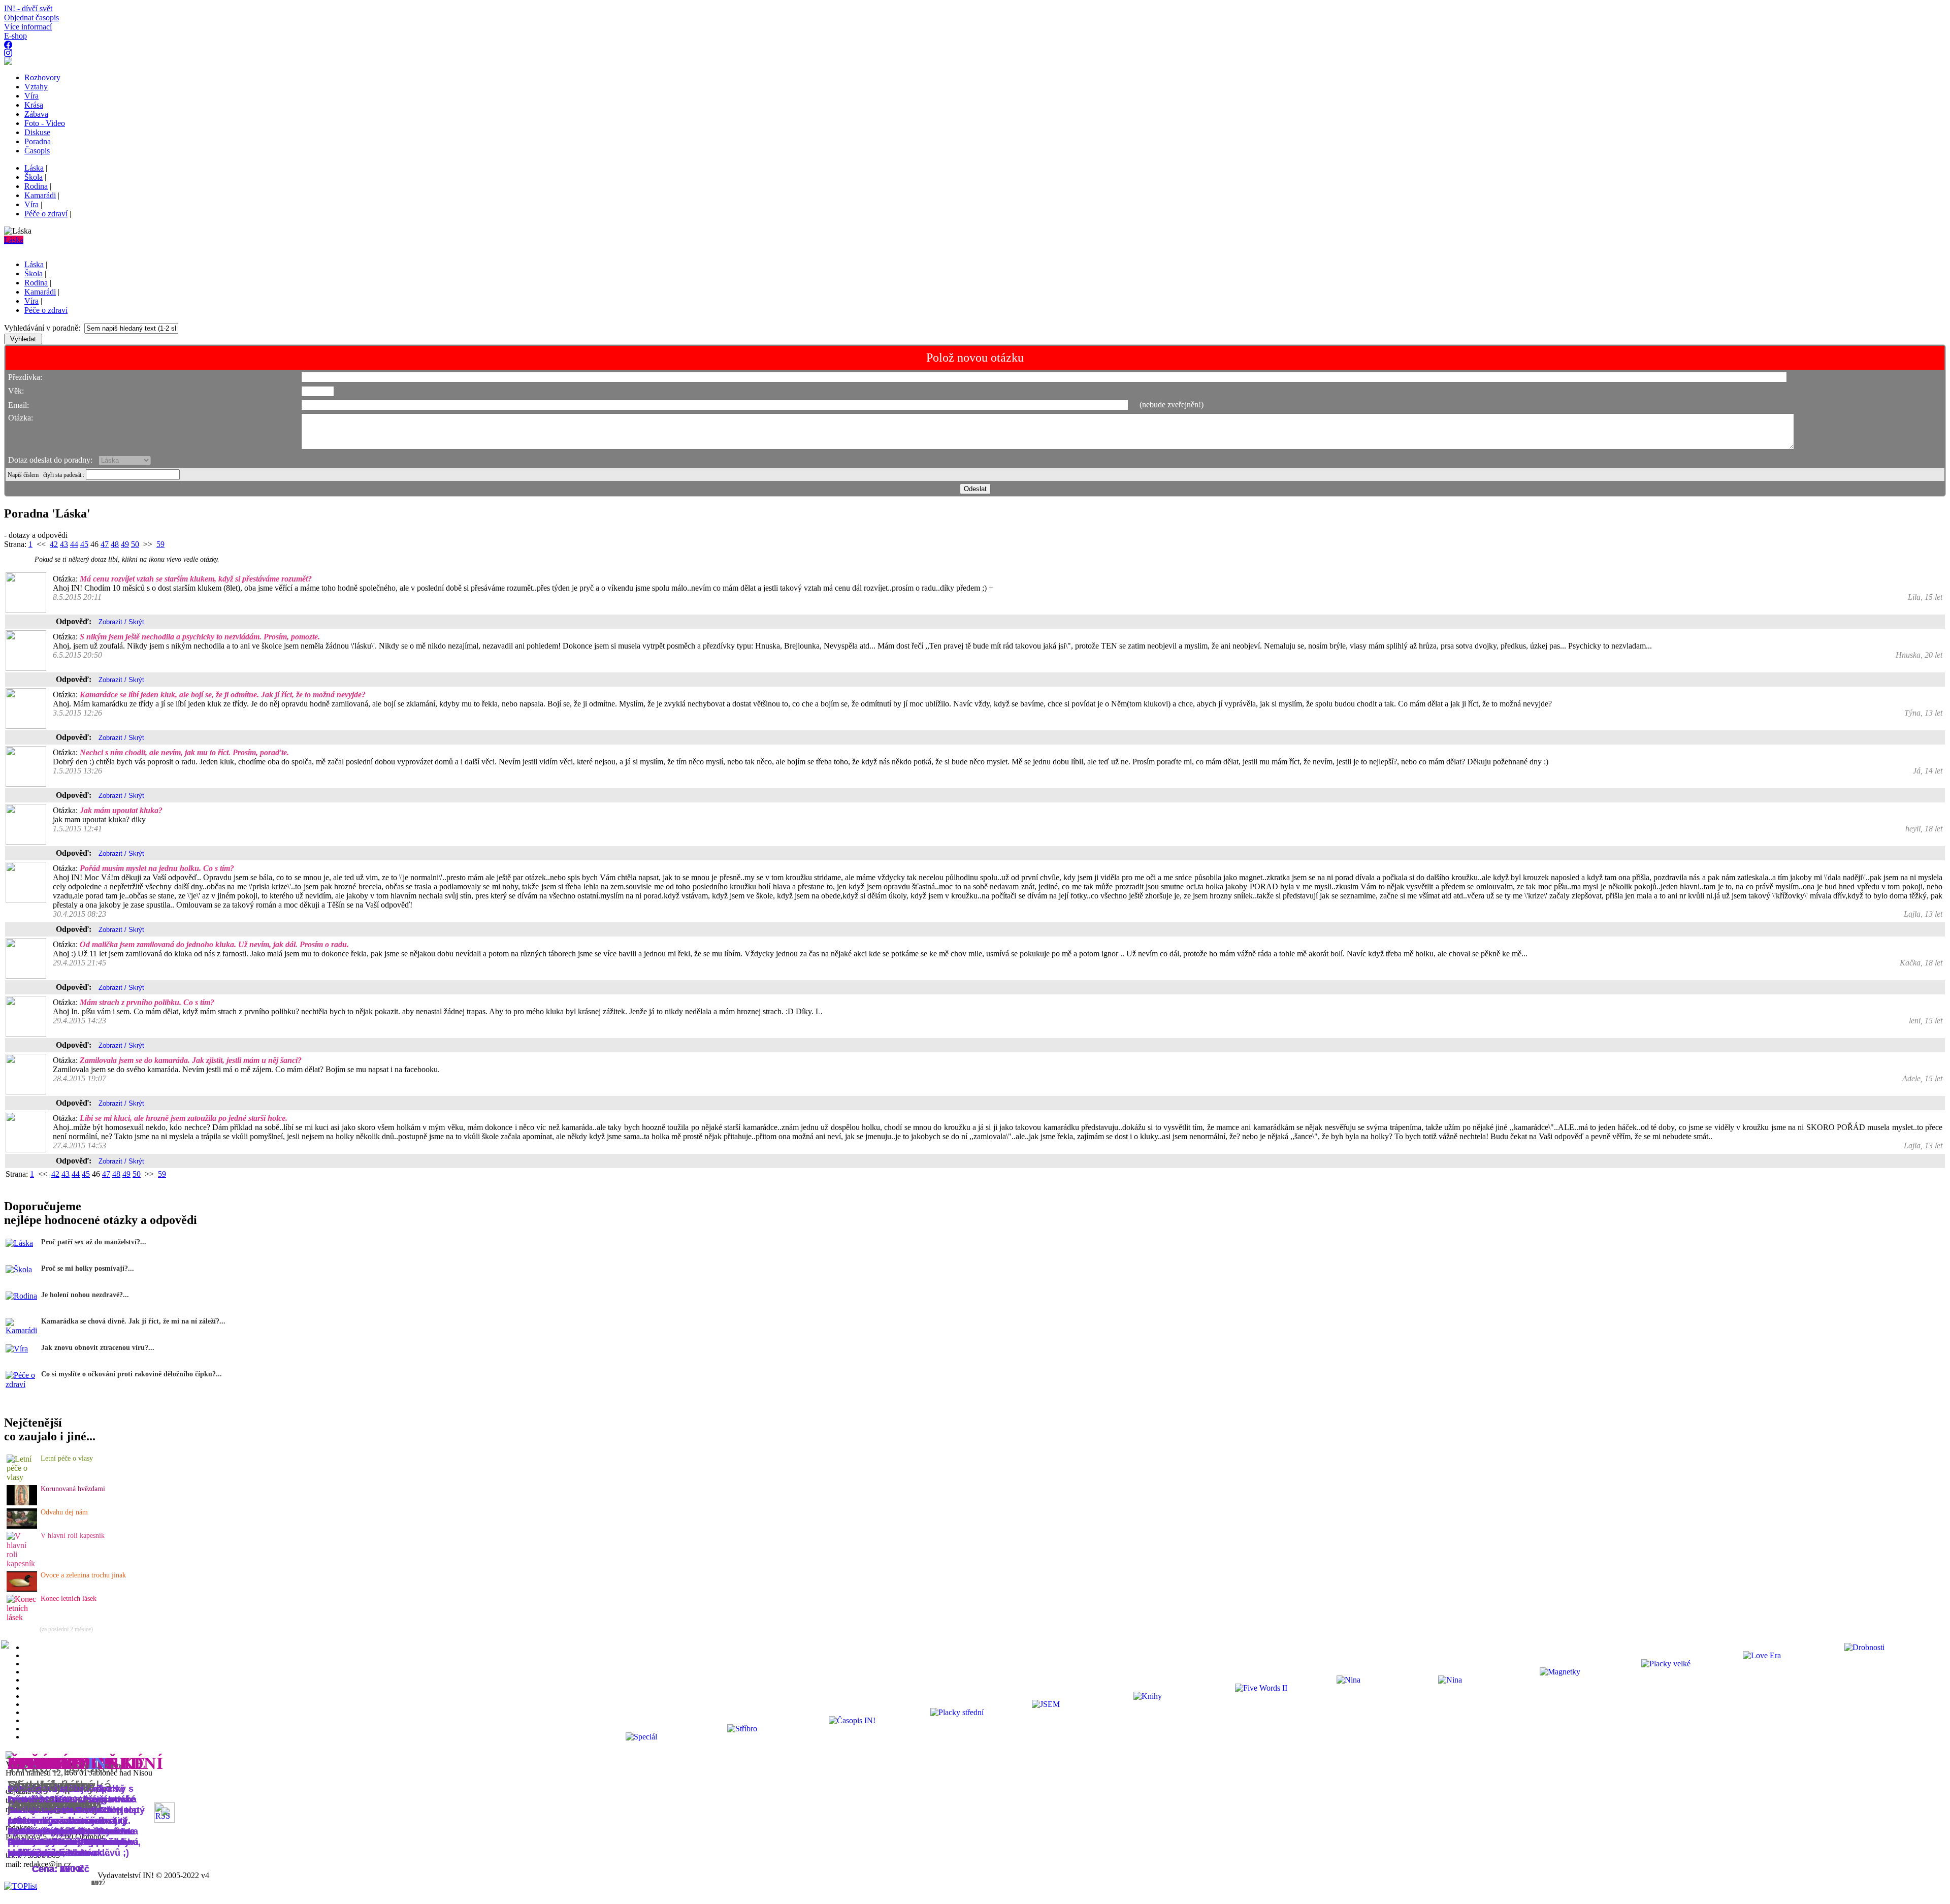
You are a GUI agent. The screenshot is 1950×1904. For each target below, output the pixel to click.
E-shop (15, 36)
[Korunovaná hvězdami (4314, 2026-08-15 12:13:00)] (22, 1503)
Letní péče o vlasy (67, 1458)
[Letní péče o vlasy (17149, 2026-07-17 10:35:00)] (22, 1477)
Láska (14, 240)
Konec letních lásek (69, 1599)
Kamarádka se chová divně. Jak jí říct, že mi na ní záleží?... (133, 1321)
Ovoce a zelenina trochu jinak (83, 1575)
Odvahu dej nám (64, 1512)
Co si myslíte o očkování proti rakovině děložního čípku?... (132, 1374)
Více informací (28, 27)
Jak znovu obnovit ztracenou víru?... (98, 1348)
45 (84, 544)
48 (115, 544)
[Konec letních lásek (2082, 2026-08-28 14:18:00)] (22, 1617)
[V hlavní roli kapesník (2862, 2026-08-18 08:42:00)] (22, 1563)
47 (105, 544)
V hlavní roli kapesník (73, 1536)
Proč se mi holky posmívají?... (88, 1268)
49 (125, 544)
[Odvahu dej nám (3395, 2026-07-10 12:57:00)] (22, 1526)
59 (160, 544)
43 (64, 544)
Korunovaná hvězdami (73, 1489)
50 (135, 544)
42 (54, 544)
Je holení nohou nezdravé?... (85, 1295)
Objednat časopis (31, 18)
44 (74, 544)
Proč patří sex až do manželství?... (94, 1242)
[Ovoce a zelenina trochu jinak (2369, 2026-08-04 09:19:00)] (22, 1589)
